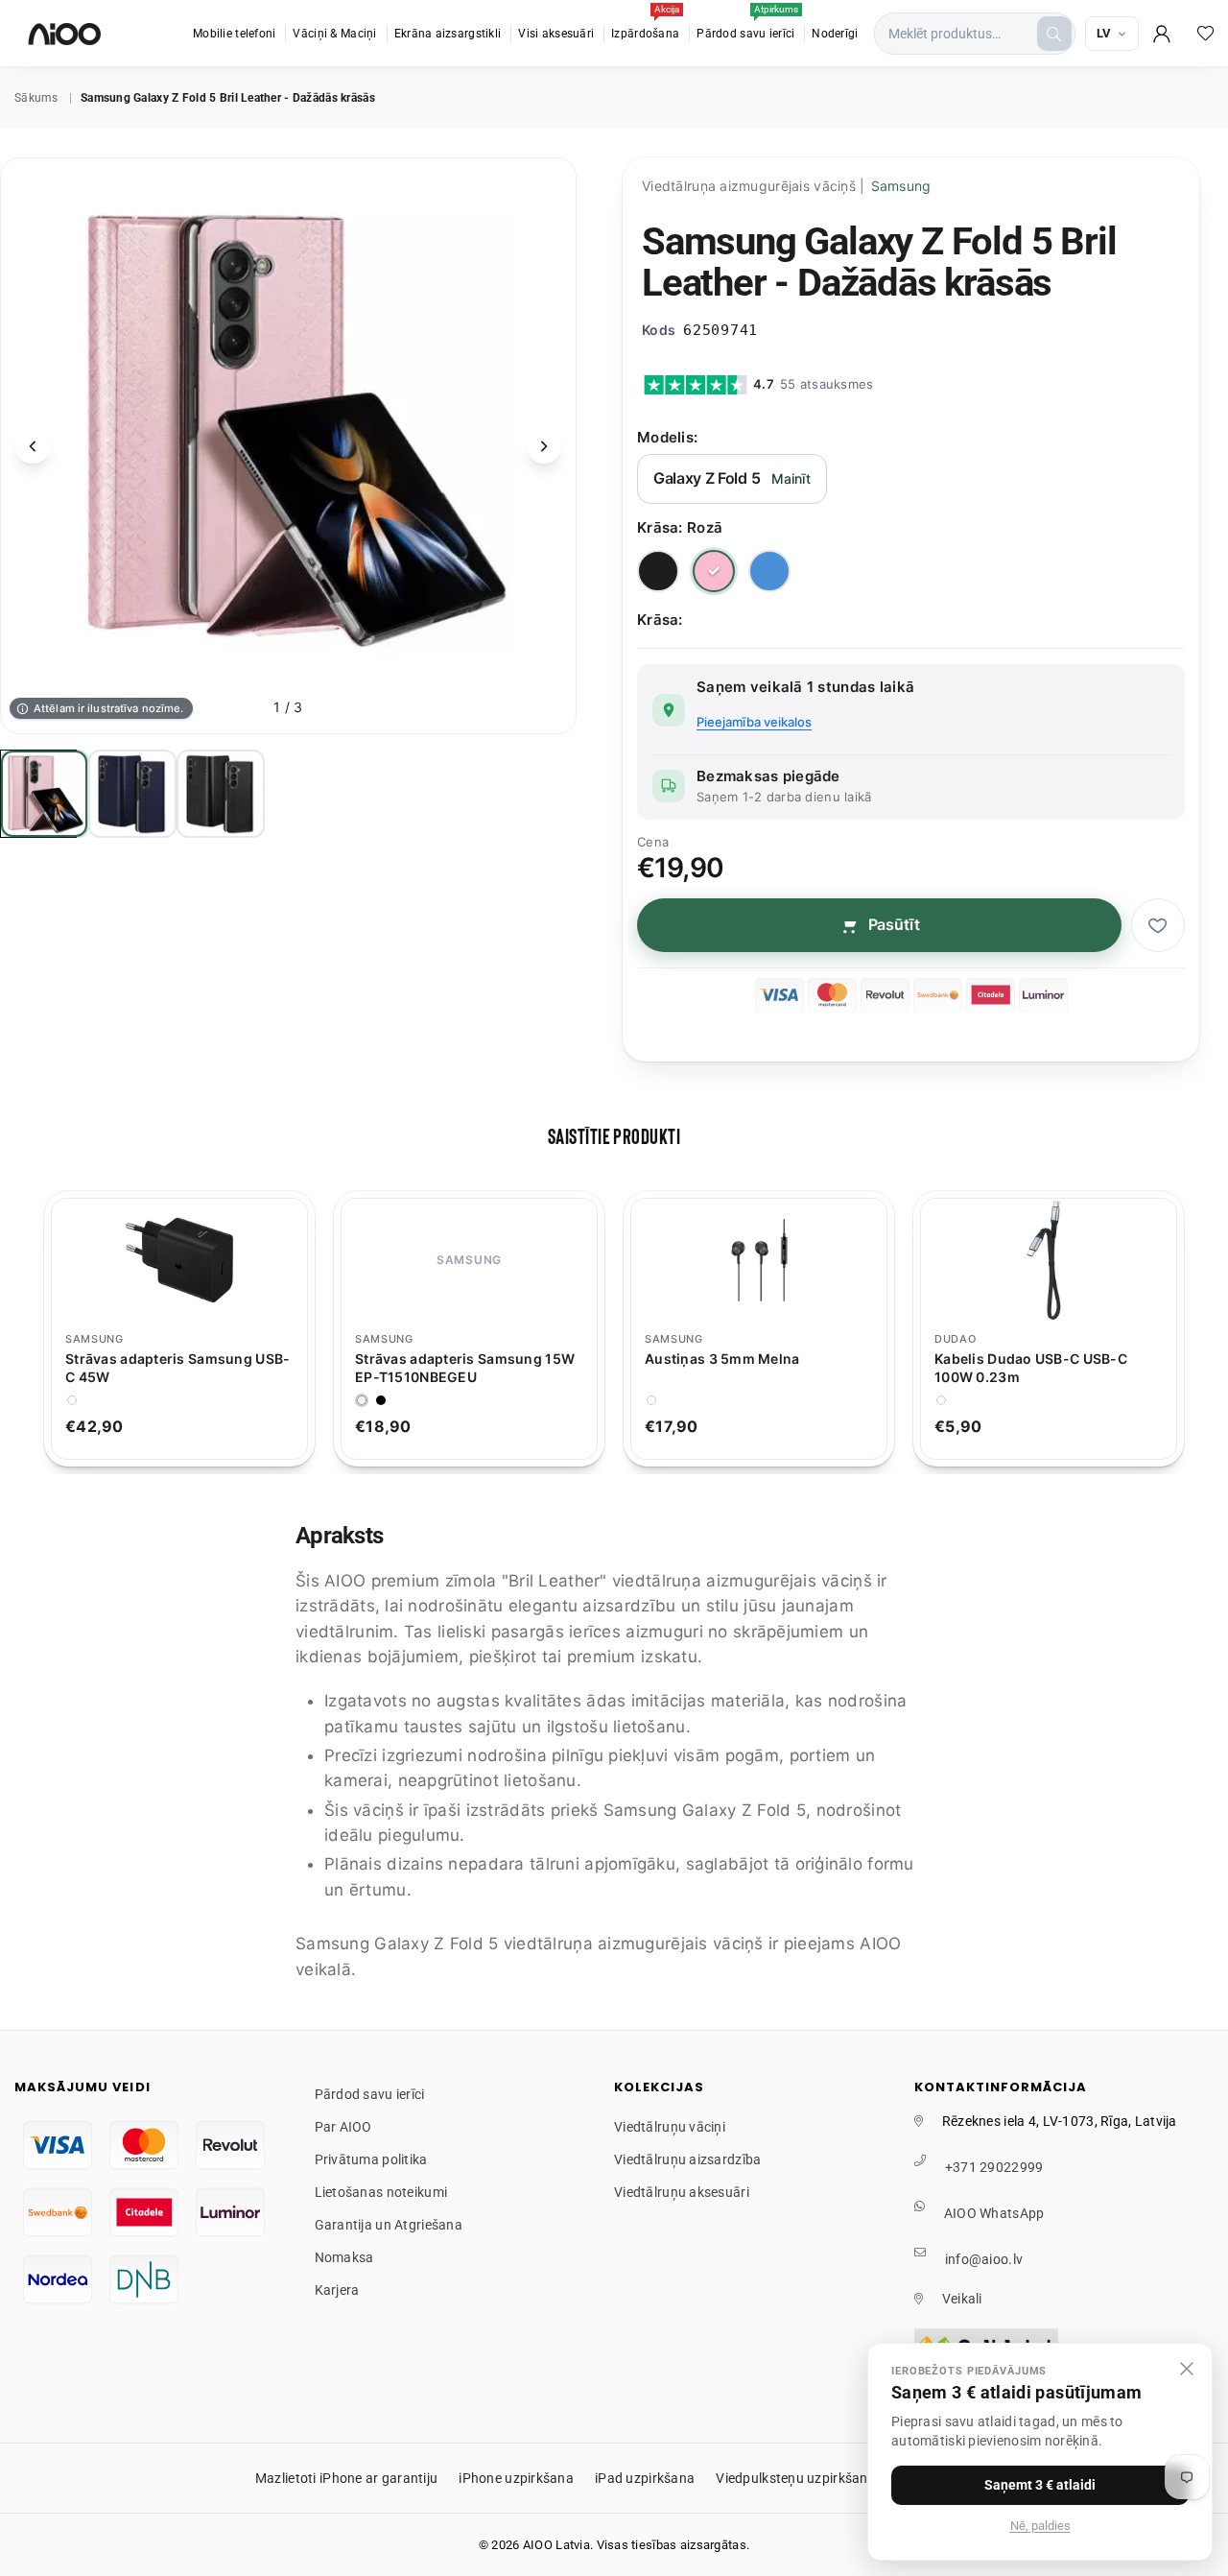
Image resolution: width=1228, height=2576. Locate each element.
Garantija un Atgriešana (389, 2225)
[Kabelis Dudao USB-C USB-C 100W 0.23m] (1049, 1260)
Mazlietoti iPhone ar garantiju (346, 2478)
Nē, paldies (1040, 2526)
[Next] (1205, 1329)
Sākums (36, 98)
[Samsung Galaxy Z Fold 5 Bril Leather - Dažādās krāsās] (44, 794)
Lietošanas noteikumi (381, 2192)
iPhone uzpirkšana (516, 2478)
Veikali (962, 2299)
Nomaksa (344, 2257)
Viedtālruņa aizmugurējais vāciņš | (787, 186)
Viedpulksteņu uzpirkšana (796, 2478)
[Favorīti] (1206, 34)
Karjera (337, 2290)
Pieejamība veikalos (754, 722)
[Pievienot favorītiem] (1158, 925)
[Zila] (769, 571)
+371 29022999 (994, 2167)
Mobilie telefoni (234, 34)
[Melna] (658, 571)
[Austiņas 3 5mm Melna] (759, 1260)
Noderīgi (835, 34)
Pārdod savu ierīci (747, 24)
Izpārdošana (645, 24)
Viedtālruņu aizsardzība (687, 2159)
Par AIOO (343, 2127)
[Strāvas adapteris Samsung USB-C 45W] (179, 1260)
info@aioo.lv (984, 2259)
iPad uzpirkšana (645, 2478)
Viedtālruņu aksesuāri (682, 2192)
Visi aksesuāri (556, 34)
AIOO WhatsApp (994, 2213)
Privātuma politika (371, 2159)
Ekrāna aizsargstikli (448, 34)
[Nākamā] (544, 446)
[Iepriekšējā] (33, 446)
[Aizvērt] (1187, 2369)
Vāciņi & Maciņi (334, 34)
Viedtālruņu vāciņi (670, 2127)
